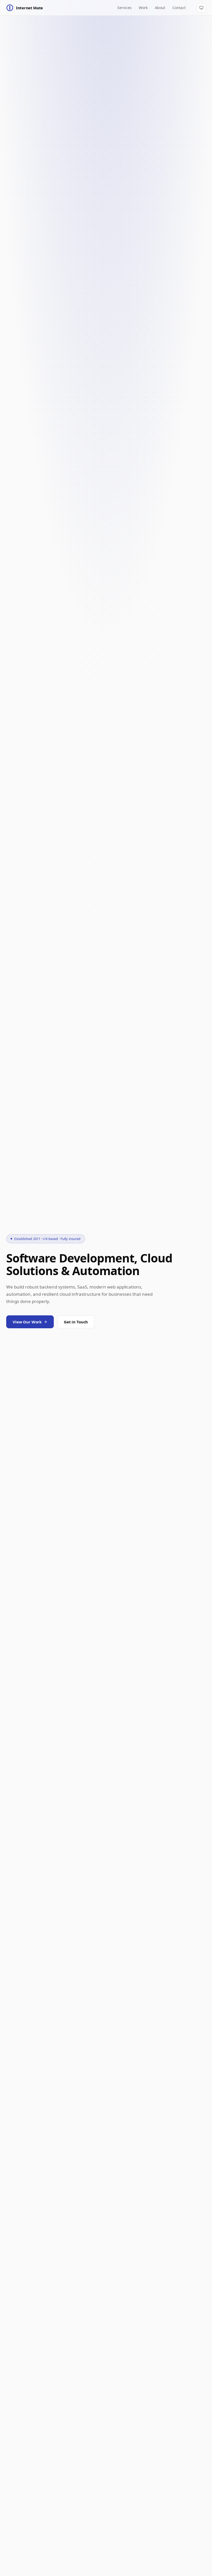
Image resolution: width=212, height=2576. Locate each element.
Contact (179, 8)
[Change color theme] (201, 8)
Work (143, 8)
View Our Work (27, 1322)
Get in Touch (76, 1322)
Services (124, 8)
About (160, 8)
